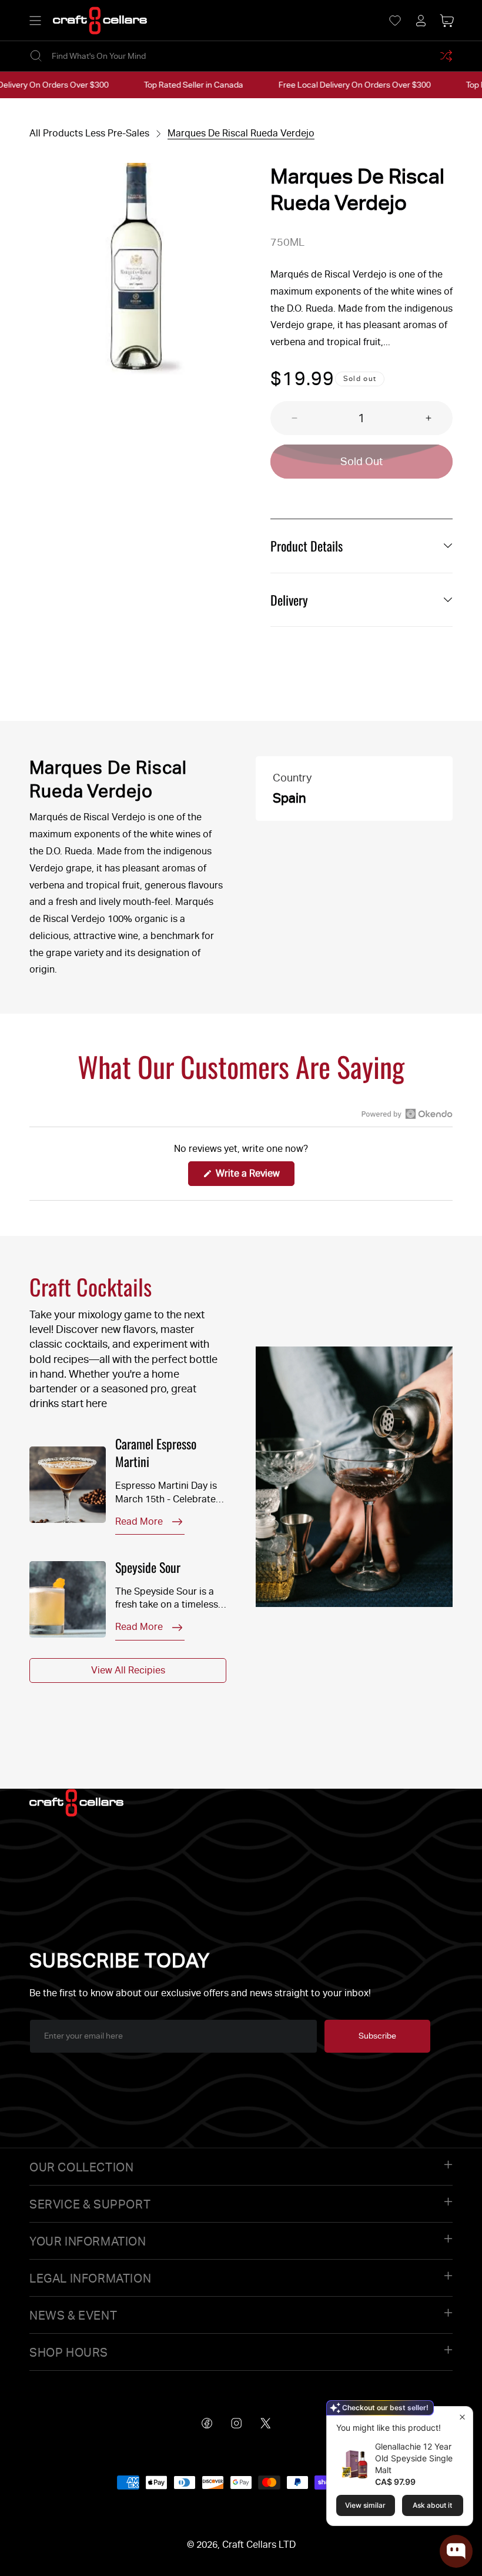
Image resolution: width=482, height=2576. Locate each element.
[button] (35, 21)
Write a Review (254, 1177)
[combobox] (241, 56)
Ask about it (432, 2505)
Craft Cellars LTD (259, 2545)
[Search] (36, 56)
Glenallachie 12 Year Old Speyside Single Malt (414, 2458)
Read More (139, 1521)
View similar (365, 2505)
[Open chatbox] (456, 2551)
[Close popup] (462, 2417)
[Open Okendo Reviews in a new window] (407, 1114)
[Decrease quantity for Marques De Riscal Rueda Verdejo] (284, 418)
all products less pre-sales (89, 133)
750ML (287, 242)
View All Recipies (128, 1670)
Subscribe (377, 2036)
